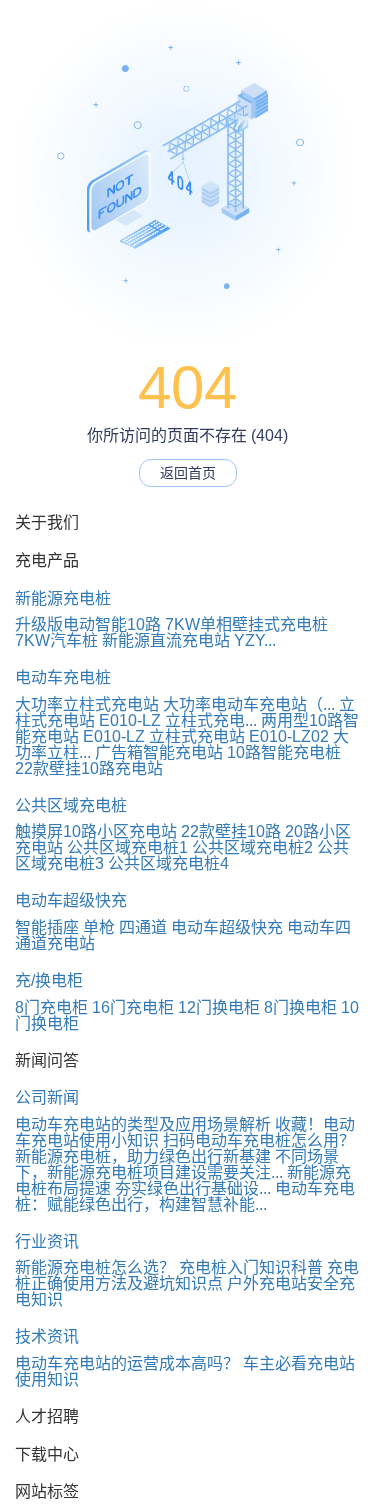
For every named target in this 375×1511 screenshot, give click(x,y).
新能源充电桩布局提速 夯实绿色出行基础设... (183, 1180)
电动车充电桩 (63, 677)
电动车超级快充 (71, 900)
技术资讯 (47, 1336)
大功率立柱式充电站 (87, 704)
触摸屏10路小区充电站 (96, 831)
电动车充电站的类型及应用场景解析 (143, 1124)
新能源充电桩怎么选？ (95, 1267)
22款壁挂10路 (231, 831)
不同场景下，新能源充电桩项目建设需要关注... (177, 1164)
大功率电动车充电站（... (249, 704)
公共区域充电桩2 (252, 847)
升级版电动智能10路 (88, 624)
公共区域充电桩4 (168, 863)
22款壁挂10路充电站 (89, 768)
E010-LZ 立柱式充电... (178, 720)
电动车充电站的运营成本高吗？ (127, 1363)
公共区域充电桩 (71, 805)
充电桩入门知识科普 (251, 1267)
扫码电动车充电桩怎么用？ (259, 1140)
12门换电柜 (219, 1007)
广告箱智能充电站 (159, 752)
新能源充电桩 (63, 598)
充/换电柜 (49, 980)
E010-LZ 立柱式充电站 (164, 736)
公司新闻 (47, 1097)
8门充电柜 (51, 1007)
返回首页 (188, 473)
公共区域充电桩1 (127, 847)
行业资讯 (47, 1241)
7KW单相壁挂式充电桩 (246, 624)
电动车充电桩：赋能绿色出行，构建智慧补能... (185, 1196)
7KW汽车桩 (56, 640)
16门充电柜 (133, 1007)
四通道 (143, 927)
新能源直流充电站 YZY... (189, 640)
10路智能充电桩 (284, 752)
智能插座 (47, 927)
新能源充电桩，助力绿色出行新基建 (143, 1156)
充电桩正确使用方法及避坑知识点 (187, 1275)
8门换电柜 (300, 1007)
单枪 (99, 927)
